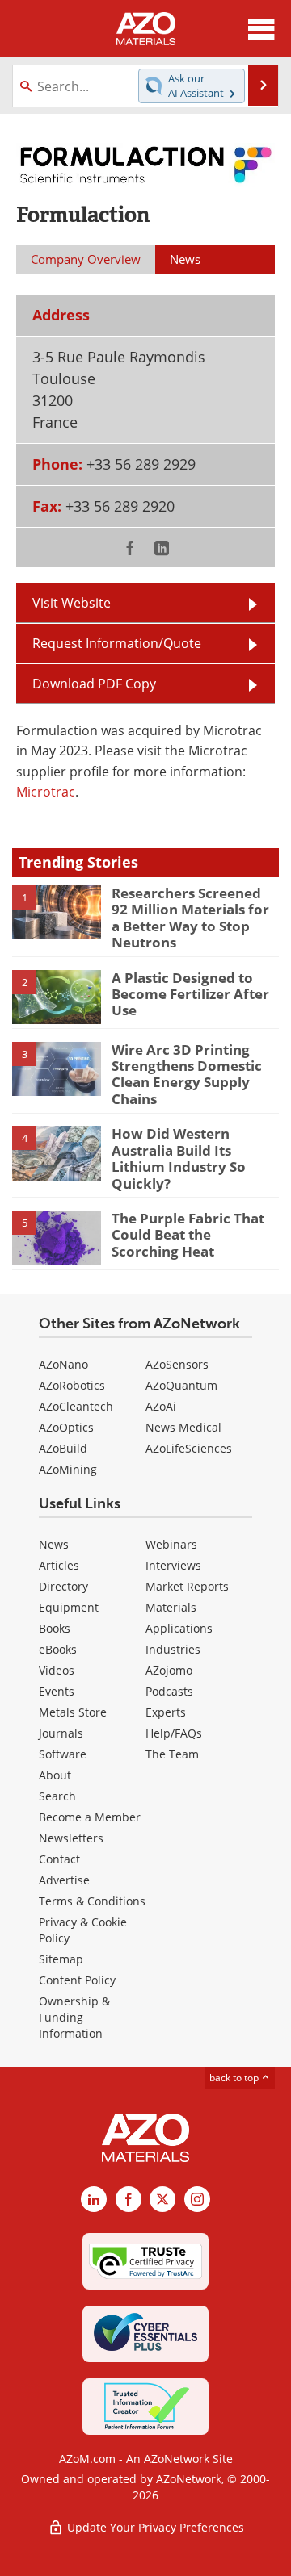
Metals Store (73, 1712)
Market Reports (187, 1586)
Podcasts (169, 1691)
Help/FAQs (174, 1733)
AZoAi (161, 1406)
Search (57, 1796)
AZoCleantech (76, 1406)
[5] (57, 1236)
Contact (59, 1859)
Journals (61, 1733)
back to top (235, 2078)
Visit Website (72, 603)
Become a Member (90, 1817)
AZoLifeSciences (189, 1448)
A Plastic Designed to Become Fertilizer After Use (190, 994)
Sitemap (61, 1959)
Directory (63, 1586)
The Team (172, 1754)
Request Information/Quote (117, 643)
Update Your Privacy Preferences (154, 2527)
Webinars (171, 1544)
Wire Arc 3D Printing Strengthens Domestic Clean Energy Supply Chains (187, 1074)
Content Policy (77, 1980)
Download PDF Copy (94, 684)
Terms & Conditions (92, 1901)
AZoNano (63, 1364)
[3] (57, 1068)
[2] (57, 996)
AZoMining (68, 1469)
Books (55, 1628)
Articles (59, 1565)
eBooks (58, 1649)
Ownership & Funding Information (74, 2017)
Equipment (69, 1607)
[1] (57, 911)
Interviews (173, 1565)
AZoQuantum (181, 1385)
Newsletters (71, 1838)
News (54, 1544)
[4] (57, 1152)
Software (63, 1754)
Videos (57, 1670)
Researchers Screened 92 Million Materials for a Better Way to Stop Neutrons (190, 918)
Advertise (64, 1880)
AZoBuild (63, 1448)
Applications (179, 1628)
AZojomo (169, 1670)
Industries (173, 1649)
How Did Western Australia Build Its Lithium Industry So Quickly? (179, 1158)
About (55, 1775)
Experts (166, 1712)
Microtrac (46, 792)
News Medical (183, 1427)
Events (57, 1691)
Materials (171, 1607)
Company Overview (86, 259)
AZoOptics (66, 1427)
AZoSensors (177, 1364)
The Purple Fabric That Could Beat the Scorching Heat (188, 1235)
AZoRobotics (72, 1385)
